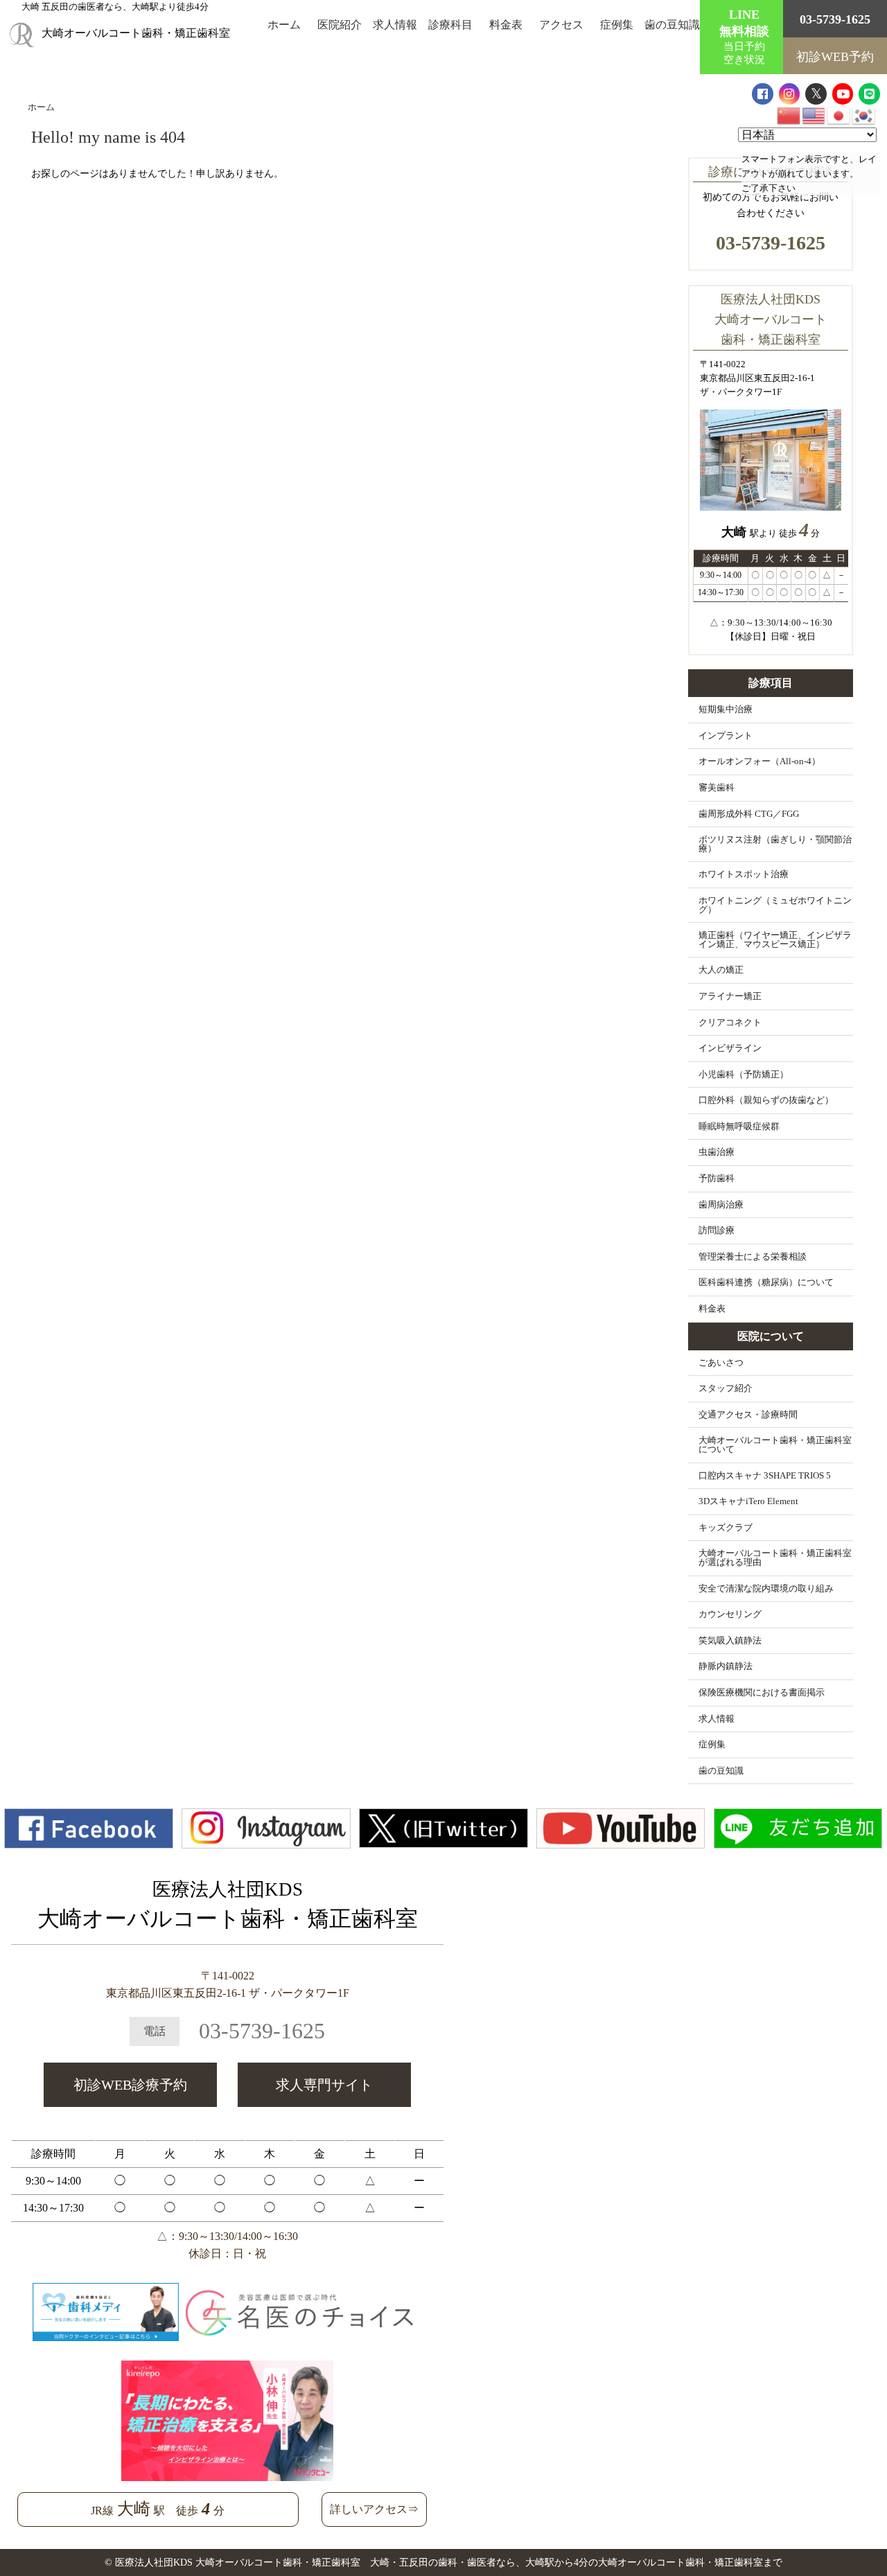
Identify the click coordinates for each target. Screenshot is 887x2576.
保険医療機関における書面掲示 (762, 1693)
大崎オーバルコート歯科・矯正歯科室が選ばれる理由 (775, 1558)
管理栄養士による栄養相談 (753, 1257)
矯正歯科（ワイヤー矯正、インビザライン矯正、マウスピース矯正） (775, 940)
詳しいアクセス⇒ (374, 2509)
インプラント (726, 736)
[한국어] (864, 115)
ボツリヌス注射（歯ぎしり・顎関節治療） (775, 844)
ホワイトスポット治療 (744, 874)
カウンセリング (730, 1614)
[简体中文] (789, 115)
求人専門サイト (324, 2085)
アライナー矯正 (730, 996)
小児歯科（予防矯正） (744, 1075)
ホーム (284, 25)
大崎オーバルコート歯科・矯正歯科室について (775, 1445)
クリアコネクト (730, 1023)
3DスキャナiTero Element (748, 1501)
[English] (814, 115)
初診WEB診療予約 (130, 2085)
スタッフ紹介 (726, 1388)
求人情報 (395, 25)
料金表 (506, 25)
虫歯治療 (717, 1152)
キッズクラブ (726, 1528)
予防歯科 (717, 1179)
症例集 (617, 25)
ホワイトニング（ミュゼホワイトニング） (775, 905)
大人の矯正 (721, 970)
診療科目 (450, 25)
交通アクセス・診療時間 (748, 1415)
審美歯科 (717, 788)
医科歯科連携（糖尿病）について (766, 1282)
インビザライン (730, 1048)
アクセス (561, 25)
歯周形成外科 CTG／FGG (749, 814)
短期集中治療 (726, 709)
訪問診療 (717, 1230)
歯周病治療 (721, 1205)
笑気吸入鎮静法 (730, 1641)
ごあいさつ (721, 1363)
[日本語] (839, 115)
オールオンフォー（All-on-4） (759, 761)
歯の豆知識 (672, 25)
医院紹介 (340, 25)
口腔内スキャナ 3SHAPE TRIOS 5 (765, 1476)
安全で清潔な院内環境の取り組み (766, 1589)
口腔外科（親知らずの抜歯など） (766, 1100)
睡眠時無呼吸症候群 (739, 1127)
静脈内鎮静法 (726, 1666)
